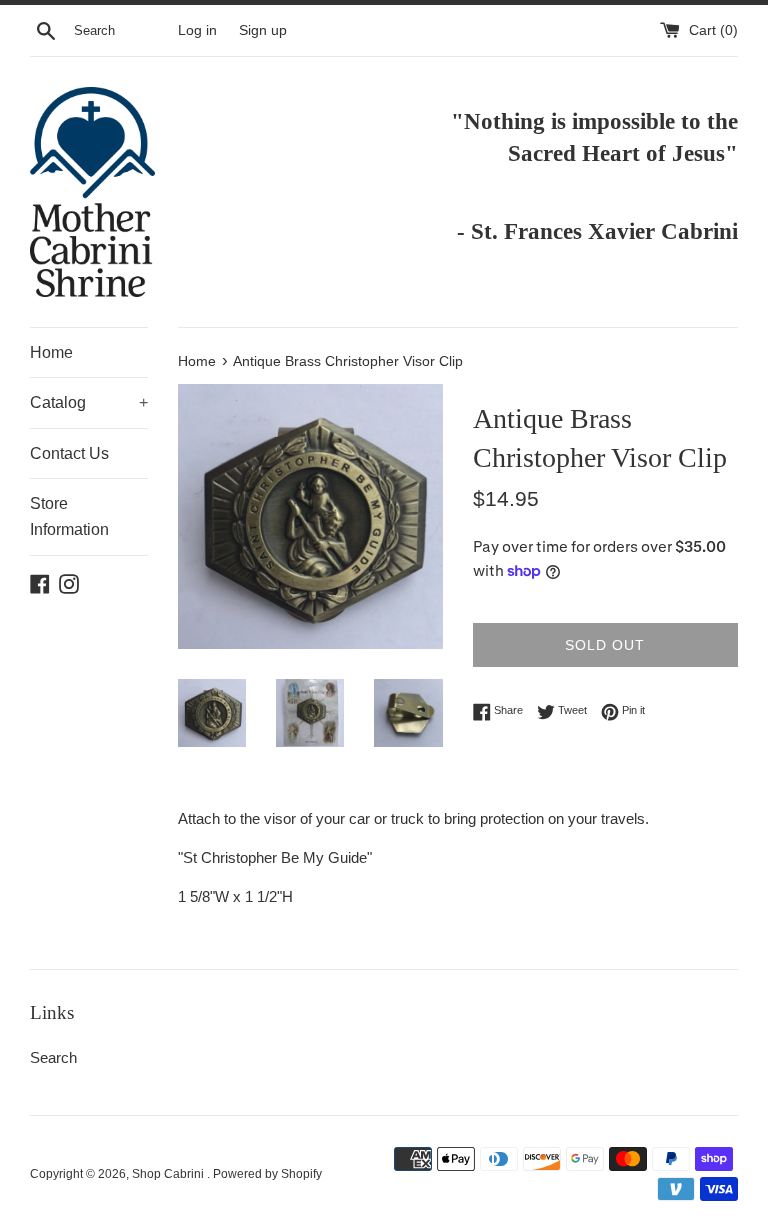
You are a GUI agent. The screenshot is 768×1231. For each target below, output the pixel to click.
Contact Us (69, 453)
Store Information (69, 516)
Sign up (263, 30)
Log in (197, 30)
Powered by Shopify (267, 1174)
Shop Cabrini (169, 1174)
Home (51, 352)
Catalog (89, 402)
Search (53, 1057)
